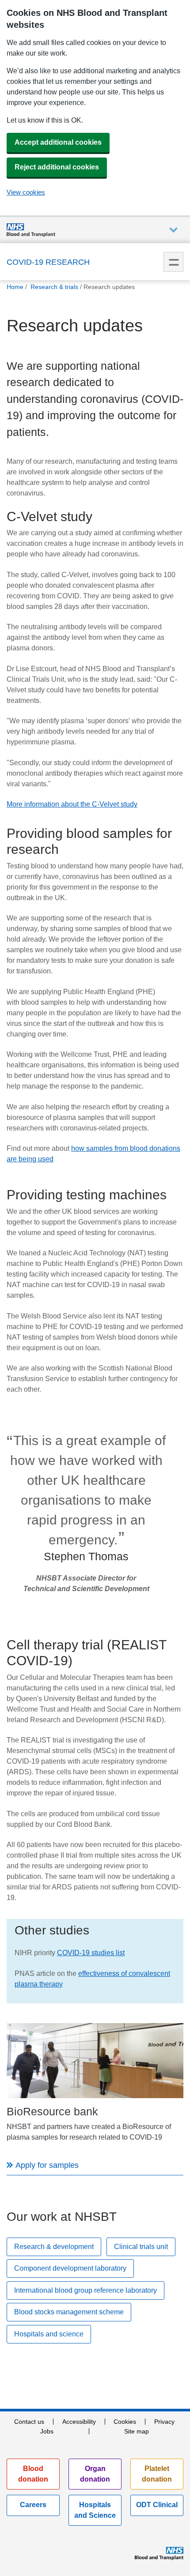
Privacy (164, 2422)
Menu (173, 262)
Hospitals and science (49, 2334)
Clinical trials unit (141, 2247)
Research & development (54, 2247)
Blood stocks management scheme (69, 2312)
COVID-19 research (48, 262)
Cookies (125, 2422)
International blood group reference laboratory (85, 2290)
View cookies (26, 192)
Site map (137, 2431)
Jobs (47, 2431)
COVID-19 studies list (91, 1953)
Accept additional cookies (58, 142)
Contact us (29, 2422)
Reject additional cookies (57, 167)
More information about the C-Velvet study (72, 804)
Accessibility (79, 2422)
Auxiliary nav (173, 230)
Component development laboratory (70, 2268)
